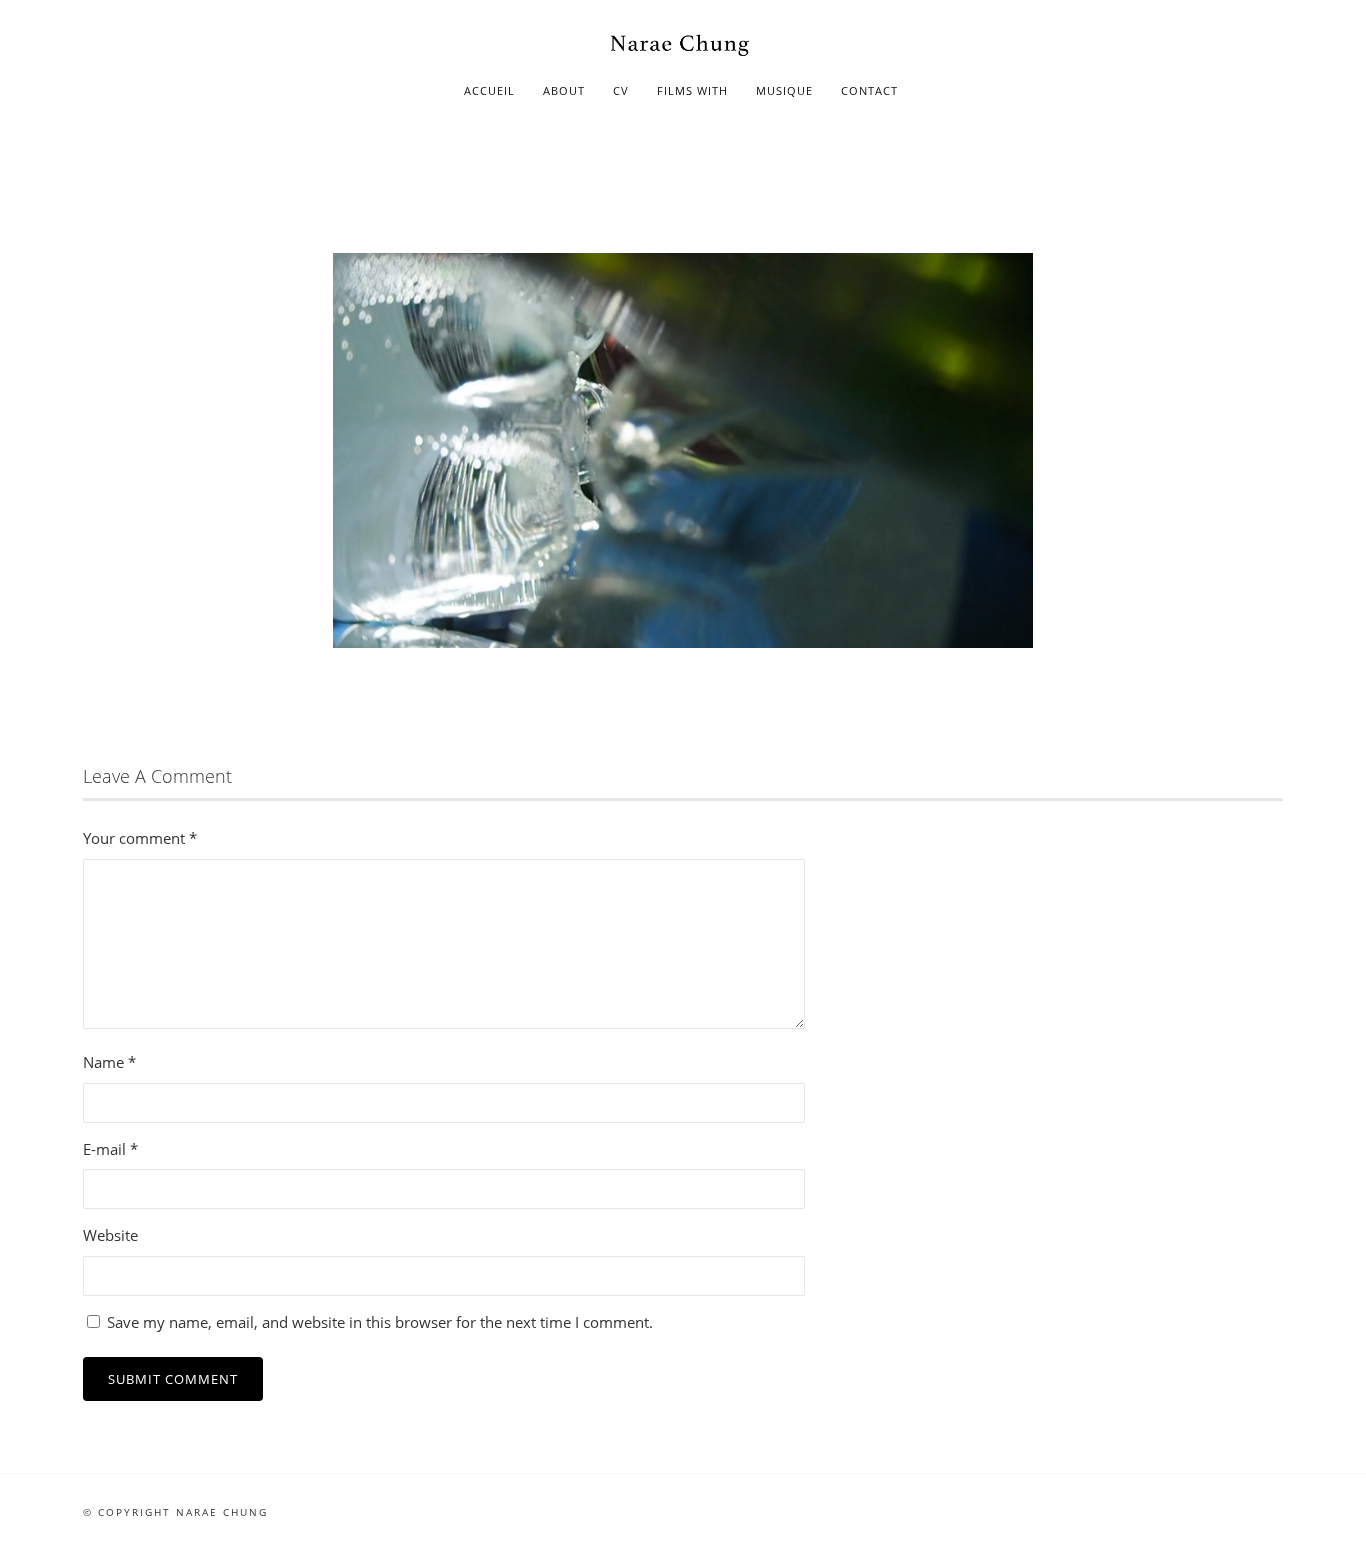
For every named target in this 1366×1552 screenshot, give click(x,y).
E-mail (110, 1149)
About (564, 90)
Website (110, 1235)
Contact (869, 90)
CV (621, 90)
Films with (692, 90)
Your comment (140, 838)
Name (109, 1062)
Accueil (489, 90)
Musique (784, 90)
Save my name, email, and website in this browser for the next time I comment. (380, 1322)
